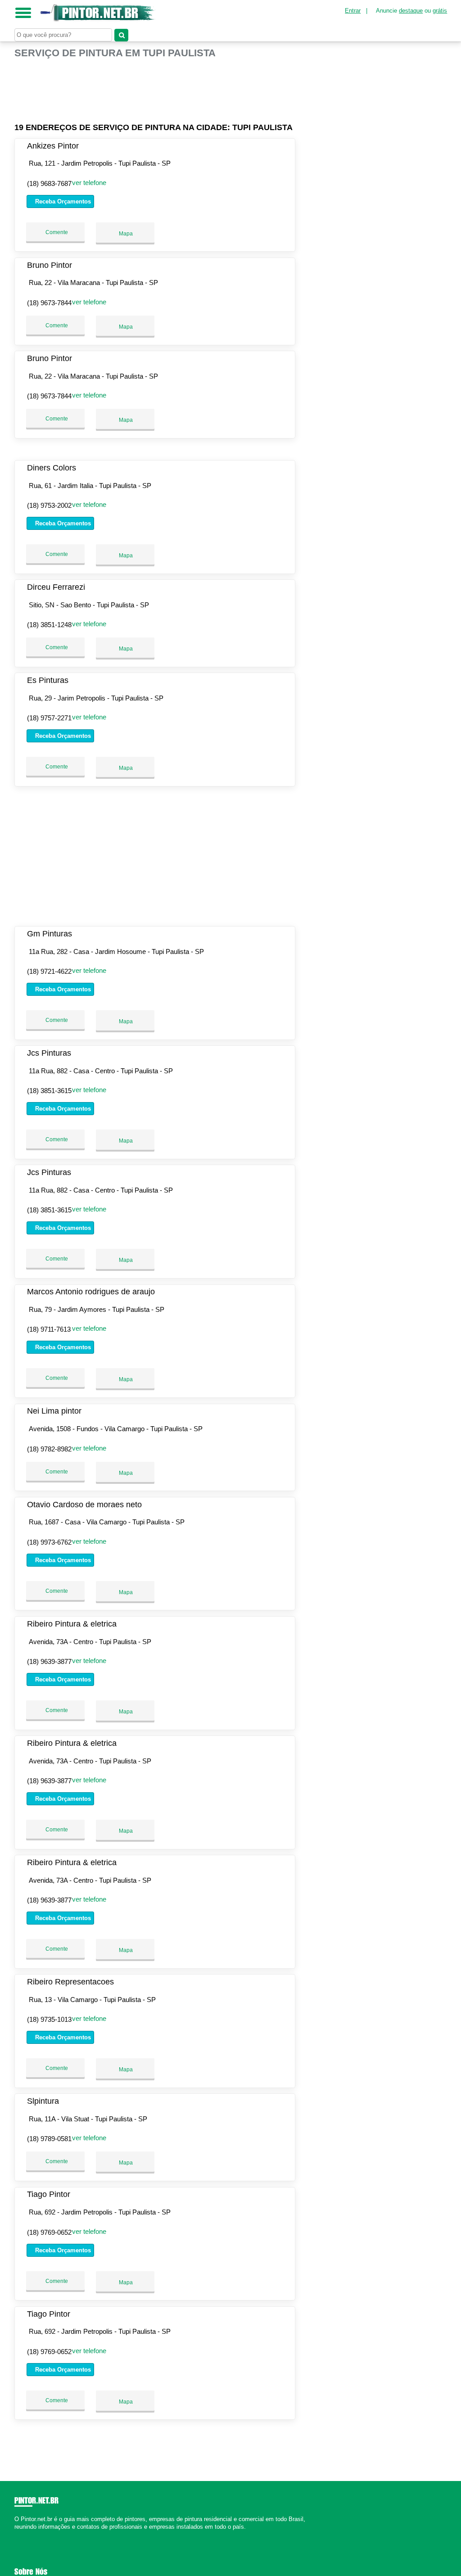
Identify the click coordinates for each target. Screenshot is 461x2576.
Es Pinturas (48, 680)
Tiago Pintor (49, 2194)
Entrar (353, 11)
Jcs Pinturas (49, 1053)
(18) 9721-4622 (49, 971)
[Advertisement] (156, 87)
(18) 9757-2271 (49, 718)
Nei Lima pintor (54, 1411)
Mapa (125, 234)
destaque (411, 11)
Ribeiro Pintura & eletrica (72, 1624)
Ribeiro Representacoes (70, 1982)
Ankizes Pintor (53, 146)
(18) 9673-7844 (49, 303)
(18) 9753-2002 (49, 505)
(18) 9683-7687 (49, 183)
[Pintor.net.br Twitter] (20, 2535)
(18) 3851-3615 (49, 1091)
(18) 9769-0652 (49, 2232)
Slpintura (43, 2101)
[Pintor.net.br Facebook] (16, 2535)
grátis (440, 11)
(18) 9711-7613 (49, 1329)
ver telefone (89, 183)
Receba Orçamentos (62, 201)
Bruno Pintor (50, 265)
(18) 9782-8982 (49, 1449)
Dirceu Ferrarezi (56, 587)
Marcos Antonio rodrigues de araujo (91, 1292)
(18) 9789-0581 (49, 2139)
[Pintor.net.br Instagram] (25, 2535)
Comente (56, 232)
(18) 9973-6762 (49, 1542)
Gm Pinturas (50, 934)
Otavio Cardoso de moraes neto (84, 1505)
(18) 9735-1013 (49, 2019)
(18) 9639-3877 (49, 1661)
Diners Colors (52, 468)
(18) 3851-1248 (49, 625)
